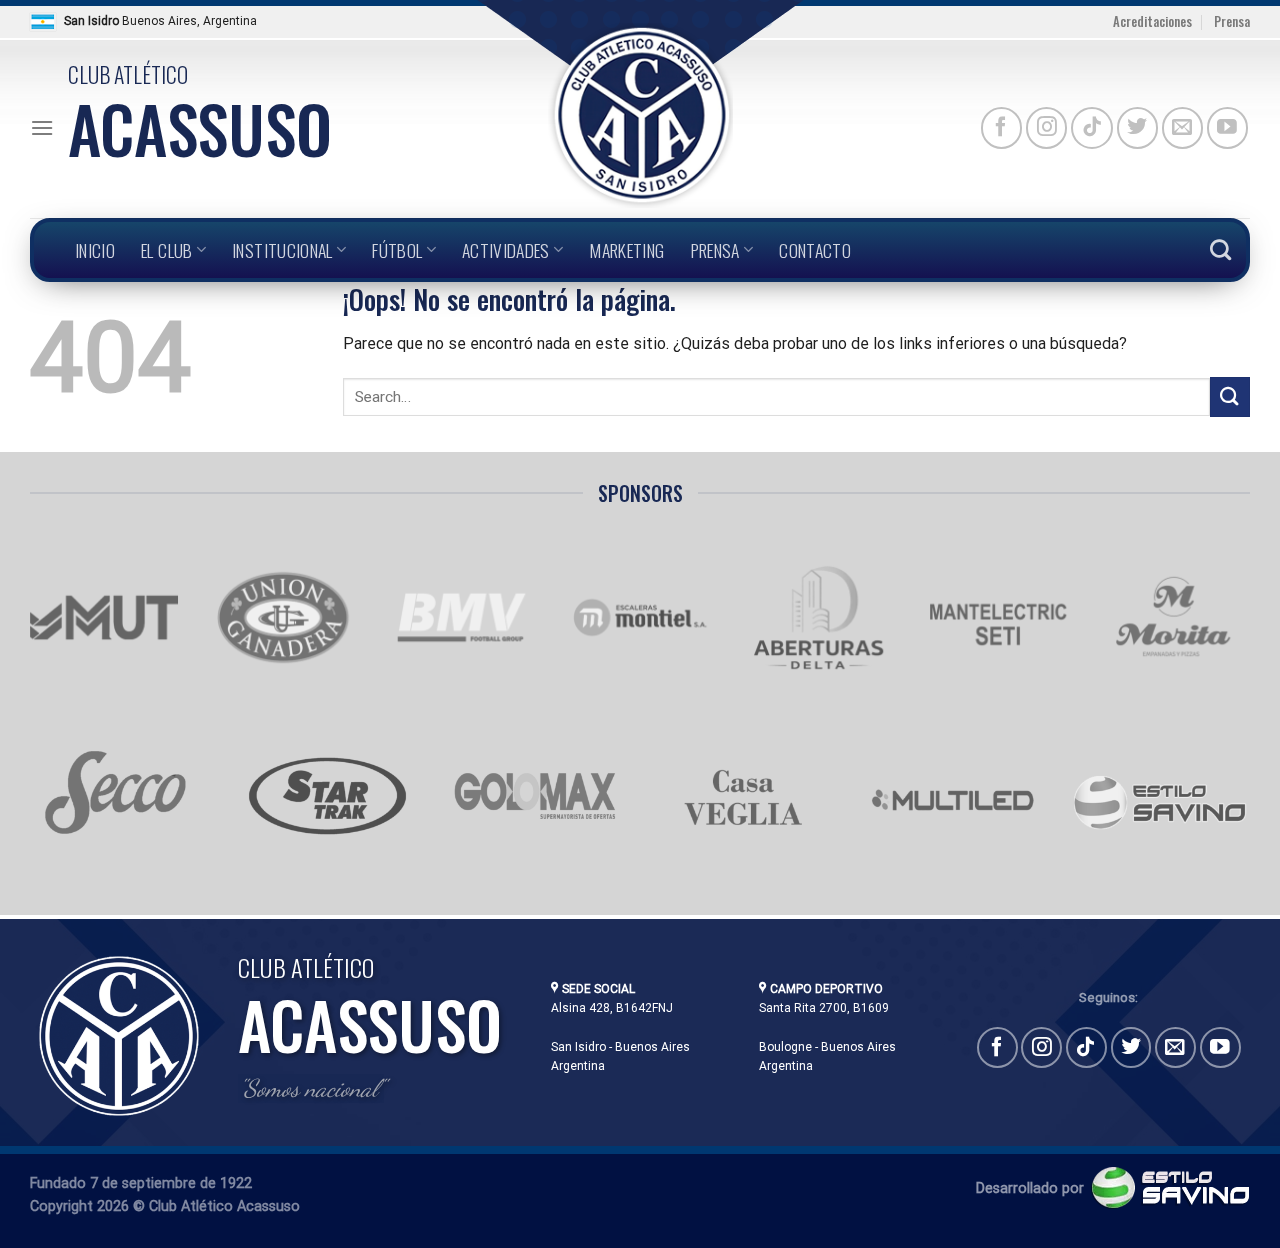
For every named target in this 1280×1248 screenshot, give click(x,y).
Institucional (282, 250)
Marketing (626, 250)
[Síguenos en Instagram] (1046, 128)
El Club (166, 250)
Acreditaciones (1152, 21)
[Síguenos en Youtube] (1227, 128)
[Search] (1220, 249)
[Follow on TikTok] (1091, 128)
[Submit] (1230, 396)
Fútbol (397, 250)
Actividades (506, 250)
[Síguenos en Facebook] (1001, 128)
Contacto (815, 250)
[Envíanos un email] (1182, 128)
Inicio (95, 250)
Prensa (1232, 21)
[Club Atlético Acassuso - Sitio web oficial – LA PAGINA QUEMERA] (640, 115)
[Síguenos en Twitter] (1137, 128)
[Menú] (42, 127)
